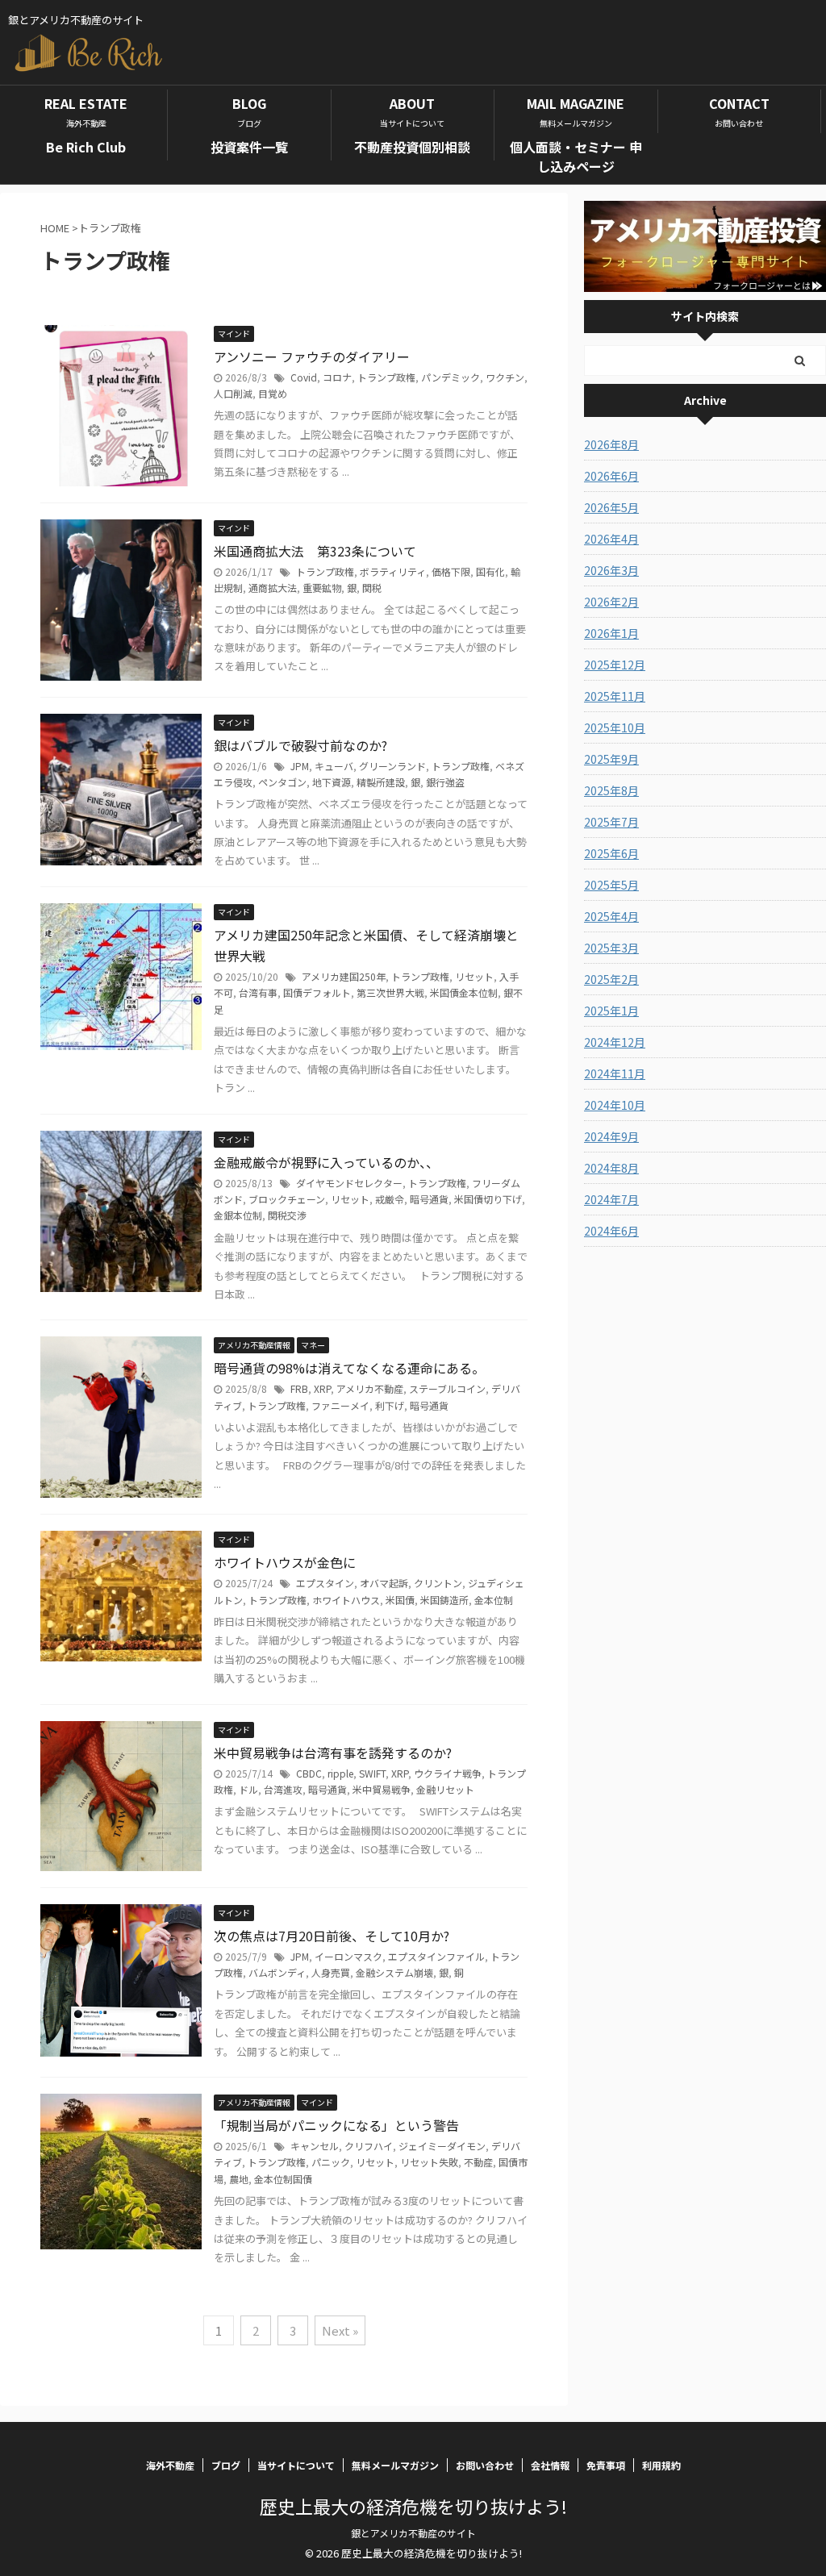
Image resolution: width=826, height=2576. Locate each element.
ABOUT (412, 111)
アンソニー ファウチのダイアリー (312, 356)
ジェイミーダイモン (442, 2146)
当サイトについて (296, 2465)
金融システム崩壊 (394, 1972)
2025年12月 (615, 665)
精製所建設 (381, 782)
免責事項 (606, 2465)
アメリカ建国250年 (344, 976)
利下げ (390, 1405)
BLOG (249, 111)
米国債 (400, 1600)
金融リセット (445, 1789)
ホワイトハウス (346, 1600)
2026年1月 (611, 633)
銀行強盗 (445, 782)
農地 (239, 2179)
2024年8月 (611, 1168)
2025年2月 (611, 979)
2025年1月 (611, 1011)
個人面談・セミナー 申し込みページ (576, 156)
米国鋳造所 (444, 1600)
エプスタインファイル (436, 1956)
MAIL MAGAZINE (576, 111)
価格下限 (451, 571)
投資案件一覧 (249, 147)
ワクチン (505, 377)
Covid (304, 377)
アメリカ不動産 (370, 1388)
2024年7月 (611, 1199)
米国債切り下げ (488, 1199)
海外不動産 (170, 2465)
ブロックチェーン (287, 1199)
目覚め (273, 393)
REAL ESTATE (86, 111)
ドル (248, 1789)
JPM (300, 766)
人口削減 (233, 393)
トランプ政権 (386, 377)
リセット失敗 (429, 2162)
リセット (474, 976)
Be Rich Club (86, 147)
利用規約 (661, 2465)
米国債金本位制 (464, 992)
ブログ (226, 2465)
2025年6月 (611, 853)
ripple (340, 1773)
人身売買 (331, 1972)
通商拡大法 (273, 588)
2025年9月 (611, 759)
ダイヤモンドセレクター (349, 1183)
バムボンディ (277, 1972)
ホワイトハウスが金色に (285, 1562)
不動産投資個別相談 (412, 147)
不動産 (478, 2162)
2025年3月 (611, 948)
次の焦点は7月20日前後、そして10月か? (332, 1936)
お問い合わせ (485, 2465)
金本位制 (494, 1600)
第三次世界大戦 (390, 992)
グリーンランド (392, 766)
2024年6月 (611, 1231)
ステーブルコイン (447, 1388)
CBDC (309, 1773)
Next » (340, 2330)
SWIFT (372, 1773)
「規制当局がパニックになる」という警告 (336, 2125)
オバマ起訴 (384, 1583)
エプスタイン (325, 1583)
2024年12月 (615, 1042)
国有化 (490, 571)
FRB (299, 1388)
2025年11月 (615, 696)
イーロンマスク (348, 1956)
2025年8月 (611, 790)
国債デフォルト (317, 992)
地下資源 (332, 782)
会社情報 (550, 2465)
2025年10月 (615, 727)
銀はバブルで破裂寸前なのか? (300, 745)
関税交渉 (287, 1215)
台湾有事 (258, 992)
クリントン (438, 1583)
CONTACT (739, 111)
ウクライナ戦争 (448, 1773)
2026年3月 (611, 570)
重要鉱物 (322, 588)
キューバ (334, 766)
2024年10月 (615, 1105)
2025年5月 (611, 885)
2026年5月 (611, 507)
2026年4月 (611, 539)
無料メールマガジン (395, 2465)
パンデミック (451, 377)
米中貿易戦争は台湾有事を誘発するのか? (333, 1753)
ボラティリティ (393, 571)
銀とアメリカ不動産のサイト (413, 2533)
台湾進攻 (283, 1789)
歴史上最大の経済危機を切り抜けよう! (413, 2506)
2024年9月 (611, 1136)
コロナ (337, 377)
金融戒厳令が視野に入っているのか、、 (326, 1162)
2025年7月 (611, 822)
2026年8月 (611, 444)
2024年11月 (615, 1073)
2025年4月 (611, 916)
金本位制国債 (283, 2179)
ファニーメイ (340, 1405)
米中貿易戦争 (382, 1789)
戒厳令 (390, 1199)
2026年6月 (611, 476)
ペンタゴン (282, 782)
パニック (331, 2162)
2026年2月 (611, 602)
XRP (322, 1388)
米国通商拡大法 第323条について (315, 551)
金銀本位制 (238, 1215)
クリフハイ (369, 2146)
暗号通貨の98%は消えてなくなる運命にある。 (349, 1368)
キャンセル (315, 2146)
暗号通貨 (429, 1199)
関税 (372, 588)
